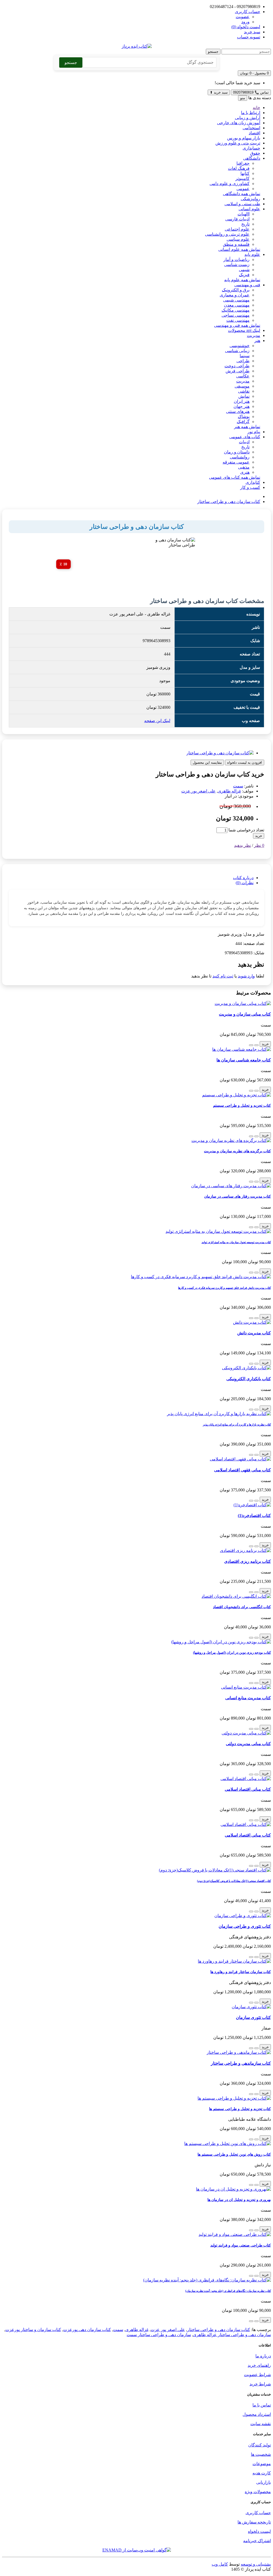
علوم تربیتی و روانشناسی (227, 234)
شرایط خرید (260, 2384)
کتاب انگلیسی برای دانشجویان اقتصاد (242, 1607)
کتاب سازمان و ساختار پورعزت (33, 2330)
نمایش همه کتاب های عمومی (235, 477)
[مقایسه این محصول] (251, 1045)
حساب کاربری (258, 2513)
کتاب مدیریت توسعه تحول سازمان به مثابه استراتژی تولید (236, 1242)
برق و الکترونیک (236, 290)
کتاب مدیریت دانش (254, 1333)
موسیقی (242, 386)
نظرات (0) (245, 883)
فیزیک (244, 275)
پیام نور (254, 432)
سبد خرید (219, 92)
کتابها (245, 173)
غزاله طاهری (229, 791)
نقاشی (244, 391)
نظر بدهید (242, 845)
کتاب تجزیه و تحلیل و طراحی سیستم (242, 1105)
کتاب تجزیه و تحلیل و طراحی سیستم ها (240, 2109)
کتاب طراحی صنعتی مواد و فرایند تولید (241, 2245)
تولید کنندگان (260, 2445)
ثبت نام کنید (223, 976)
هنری (245, 472)
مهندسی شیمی (236, 300)
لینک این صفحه (157, 721)
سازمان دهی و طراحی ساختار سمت (159, 2335)
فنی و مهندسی (247, 285)
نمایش (244, 396)
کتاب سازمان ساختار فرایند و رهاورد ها (241, 1972)
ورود (245, 22)
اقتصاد (254, 133)
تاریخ (245, 224)
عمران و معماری (235, 295)
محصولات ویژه (258, 2492)
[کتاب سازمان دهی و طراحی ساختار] (220, 753)
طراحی (243, 361)
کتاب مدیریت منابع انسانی (248, 1698)
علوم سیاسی (238, 239)
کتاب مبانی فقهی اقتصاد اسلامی (242, 1470)
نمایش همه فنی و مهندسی (237, 325)
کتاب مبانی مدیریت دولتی (248, 1744)
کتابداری (253, 482)
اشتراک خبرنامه (257, 2541)
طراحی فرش (238, 371)
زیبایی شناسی (237, 351)
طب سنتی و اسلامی (242, 204)
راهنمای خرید (259, 2365)
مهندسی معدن (237, 305)
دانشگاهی (252, 158)
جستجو (213, 52)
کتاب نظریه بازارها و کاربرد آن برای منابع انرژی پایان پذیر (237, 1424)
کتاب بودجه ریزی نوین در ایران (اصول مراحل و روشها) (232, 1653)
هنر (257, 341)
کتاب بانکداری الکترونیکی (249, 1379)
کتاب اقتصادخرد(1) (254, 1516)
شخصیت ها (261, 2454)
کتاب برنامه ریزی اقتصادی (248, 1561)
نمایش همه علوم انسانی (239, 249)
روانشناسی (240, 457)
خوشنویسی (240, 346)
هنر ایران (242, 401)
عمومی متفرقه (236, 462)
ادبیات (244, 442)
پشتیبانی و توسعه (256, 2564)
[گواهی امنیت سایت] (137, 2550)
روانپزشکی (250, 199)
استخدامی (251, 128)
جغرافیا (243, 163)
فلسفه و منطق (236, 244)
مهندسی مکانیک (236, 310)
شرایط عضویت (257, 2375)
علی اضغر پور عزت (198, 791)
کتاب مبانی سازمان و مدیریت (245, 1014)
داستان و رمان (237, 452)
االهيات (244, 214)
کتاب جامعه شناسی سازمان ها (244, 1060)
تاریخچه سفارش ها (254, 2522)
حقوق (255, 153)
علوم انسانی (249, 209)
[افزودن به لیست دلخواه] (256, 1045)
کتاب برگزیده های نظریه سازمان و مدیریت (237, 1151)
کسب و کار (250, 487)
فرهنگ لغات (239, 168)
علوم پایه (252, 254)
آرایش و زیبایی (248, 118)
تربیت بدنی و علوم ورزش (238, 143)
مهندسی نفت (238, 320)
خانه (256, 108)
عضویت (243, 17)
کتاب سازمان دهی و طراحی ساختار (229, 502)
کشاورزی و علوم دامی (230, 184)
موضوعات (262, 2464)
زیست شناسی (237, 265)
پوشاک (244, 416)
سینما (245, 356)
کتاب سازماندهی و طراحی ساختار (241, 2063)
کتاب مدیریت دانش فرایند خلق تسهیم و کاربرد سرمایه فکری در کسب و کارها (224, 1288)
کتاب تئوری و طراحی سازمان (245, 1926)
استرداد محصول (257, 2414)
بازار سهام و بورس (244, 138)
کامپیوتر (242, 178)
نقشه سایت (261, 2424)
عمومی (243, 189)
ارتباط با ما (251, 113)
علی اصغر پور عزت (168, 2330)
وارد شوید (246, 976)
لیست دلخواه (259, 2531)
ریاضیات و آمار (236, 259)
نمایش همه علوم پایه (242, 280)
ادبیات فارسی (237, 219)
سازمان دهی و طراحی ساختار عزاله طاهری (232, 2335)
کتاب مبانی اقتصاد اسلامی (248, 1789)
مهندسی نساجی (236, 315)
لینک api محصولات (244, 330)
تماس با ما (262, 2405)
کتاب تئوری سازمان (253, 2017)
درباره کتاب (243, 878)
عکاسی (243, 376)
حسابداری (251, 148)
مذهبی (244, 467)
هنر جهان (242, 406)
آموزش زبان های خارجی (239, 123)
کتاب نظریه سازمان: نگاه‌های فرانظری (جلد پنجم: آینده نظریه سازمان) (228, 2291)
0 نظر (259, 845)
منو (243, 98)
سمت (238, 786)
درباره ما (263, 2356)
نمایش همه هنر (247, 427)
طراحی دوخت (237, 366)
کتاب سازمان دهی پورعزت (87, 2330)
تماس (251, 92)
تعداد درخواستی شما (246, 830)
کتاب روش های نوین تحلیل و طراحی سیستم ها (234, 2154)
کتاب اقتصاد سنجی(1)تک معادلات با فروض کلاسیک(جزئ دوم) (234, 1881)
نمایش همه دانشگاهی (242, 194)
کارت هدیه (262, 2473)
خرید (259, 836)
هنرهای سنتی (238, 411)
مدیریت (254, 335)
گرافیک (243, 422)
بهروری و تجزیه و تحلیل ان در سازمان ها (239, 2200)
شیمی (244, 270)
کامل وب (220, 2564)
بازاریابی (264, 2482)
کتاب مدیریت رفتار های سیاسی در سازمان (238, 1196)
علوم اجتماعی (237, 229)
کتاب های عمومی (245, 437)
